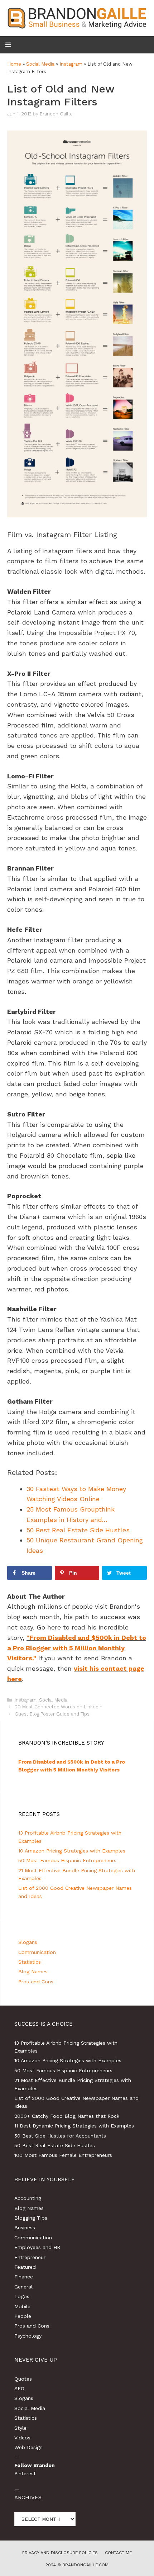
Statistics (30, 1962)
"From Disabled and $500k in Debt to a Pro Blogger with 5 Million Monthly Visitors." (77, 1648)
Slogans (28, 1942)
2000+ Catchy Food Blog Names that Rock (67, 2116)
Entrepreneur (30, 2257)
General (23, 2287)
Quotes (23, 2379)
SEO (19, 2388)
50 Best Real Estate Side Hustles (55, 2145)
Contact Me (118, 2553)
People (23, 2316)
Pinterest (25, 2473)
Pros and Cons (36, 1982)
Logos (22, 2296)
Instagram (71, 64)
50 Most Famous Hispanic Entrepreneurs (67, 1860)
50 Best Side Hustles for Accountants (60, 2136)
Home (14, 64)
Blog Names (33, 1972)
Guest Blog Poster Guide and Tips (52, 1714)
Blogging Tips (31, 2218)
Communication (37, 1952)
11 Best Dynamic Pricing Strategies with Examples (74, 2126)
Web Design (28, 2447)
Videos (22, 2438)
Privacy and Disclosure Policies (60, 2553)
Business (25, 2228)
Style (20, 2428)
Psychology (28, 2336)
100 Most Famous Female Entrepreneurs (63, 2155)
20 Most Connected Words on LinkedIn (59, 1707)
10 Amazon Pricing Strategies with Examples (72, 1851)
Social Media (40, 64)
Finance (24, 2277)
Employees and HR (37, 2247)
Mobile (22, 2306)
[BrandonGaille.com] (77, 17)
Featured (25, 2267)
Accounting (28, 2198)
